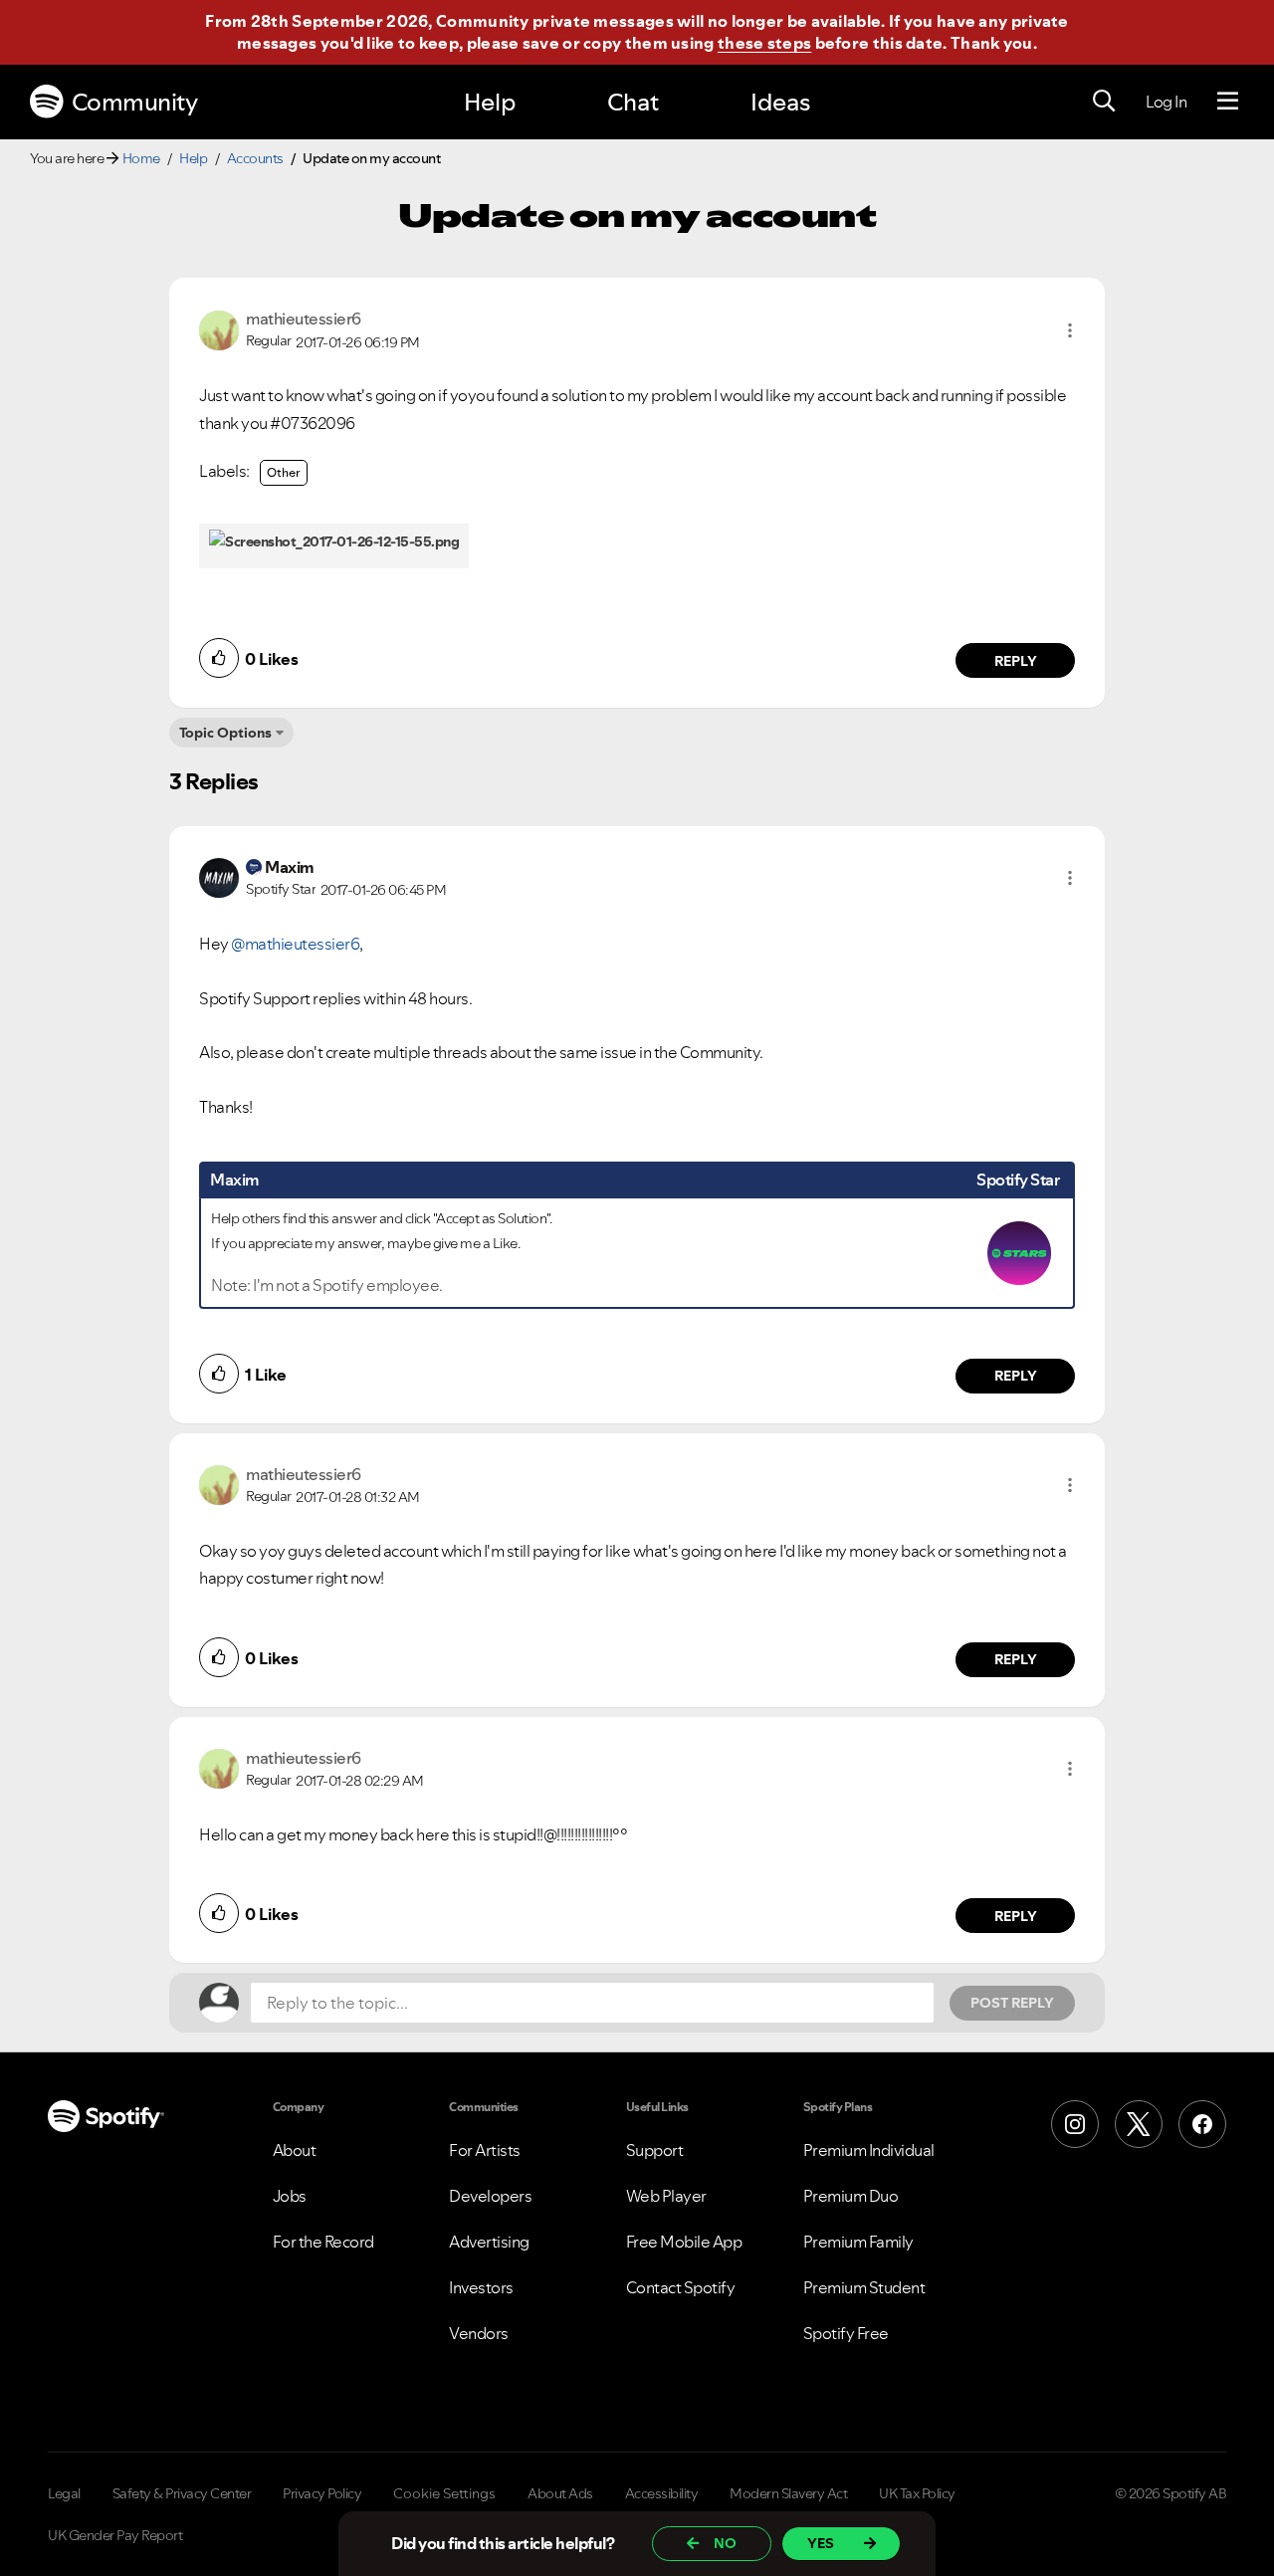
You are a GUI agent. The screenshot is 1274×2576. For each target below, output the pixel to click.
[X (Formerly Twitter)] (1139, 2124)
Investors (481, 2287)
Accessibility (662, 2493)
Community (135, 102)
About (295, 2150)
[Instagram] (1075, 2124)
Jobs (290, 2196)
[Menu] (1228, 102)
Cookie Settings (444, 2493)
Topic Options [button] (225, 733)
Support (655, 2150)
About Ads (560, 2493)
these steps (764, 43)
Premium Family (858, 2242)
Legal (64, 2493)
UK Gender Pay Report (115, 2535)
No (725, 2543)
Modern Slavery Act (788, 2493)
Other (284, 472)
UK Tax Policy (917, 2493)
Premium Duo (851, 2196)
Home (141, 158)
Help (490, 102)
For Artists (485, 2150)
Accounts (255, 158)
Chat (633, 102)
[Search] (1104, 102)
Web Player (666, 2196)
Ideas (780, 102)
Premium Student (864, 2287)
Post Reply (1012, 2003)
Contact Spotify (681, 2287)
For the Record (323, 2242)
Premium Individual (869, 2150)
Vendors (479, 2333)
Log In (1166, 102)
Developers (490, 2196)
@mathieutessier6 (295, 944)
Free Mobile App (684, 2242)
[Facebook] (1202, 2124)
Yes (821, 2543)
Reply (1016, 661)
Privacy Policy (322, 2493)
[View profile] (219, 328)
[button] (1070, 330)
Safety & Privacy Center (182, 2493)
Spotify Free (846, 2333)
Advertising (489, 2242)
